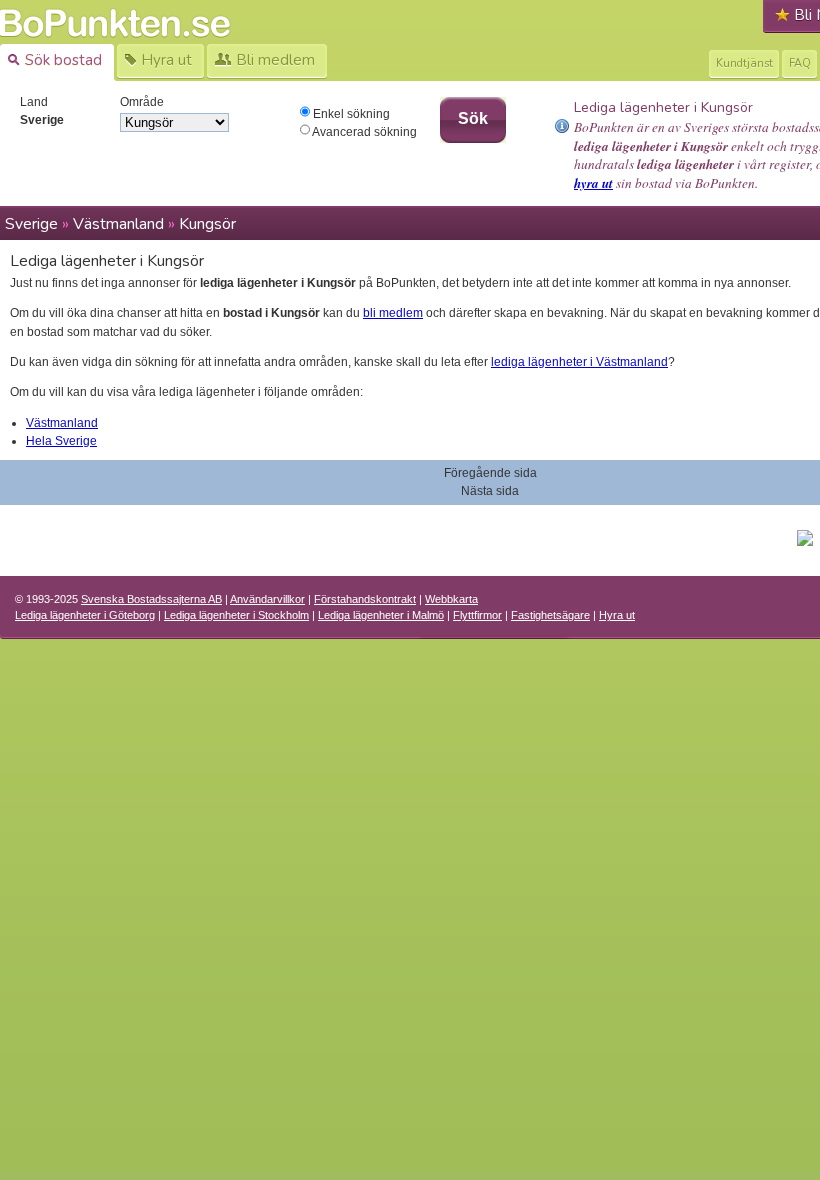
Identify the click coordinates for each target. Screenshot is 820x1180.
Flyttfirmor (477, 615)
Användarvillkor (267, 599)
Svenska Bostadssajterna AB (151, 599)
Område (142, 102)
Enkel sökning (350, 114)
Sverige (31, 224)
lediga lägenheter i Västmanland (579, 362)
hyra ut (593, 183)
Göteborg (85, 615)
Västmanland (118, 224)
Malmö (381, 615)
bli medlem (393, 313)
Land (34, 102)
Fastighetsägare (550, 615)
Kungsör (207, 224)
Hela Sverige (61, 441)
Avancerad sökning (363, 132)
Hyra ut (617, 615)
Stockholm (236, 615)
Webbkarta (451, 599)
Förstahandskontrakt (365, 599)
